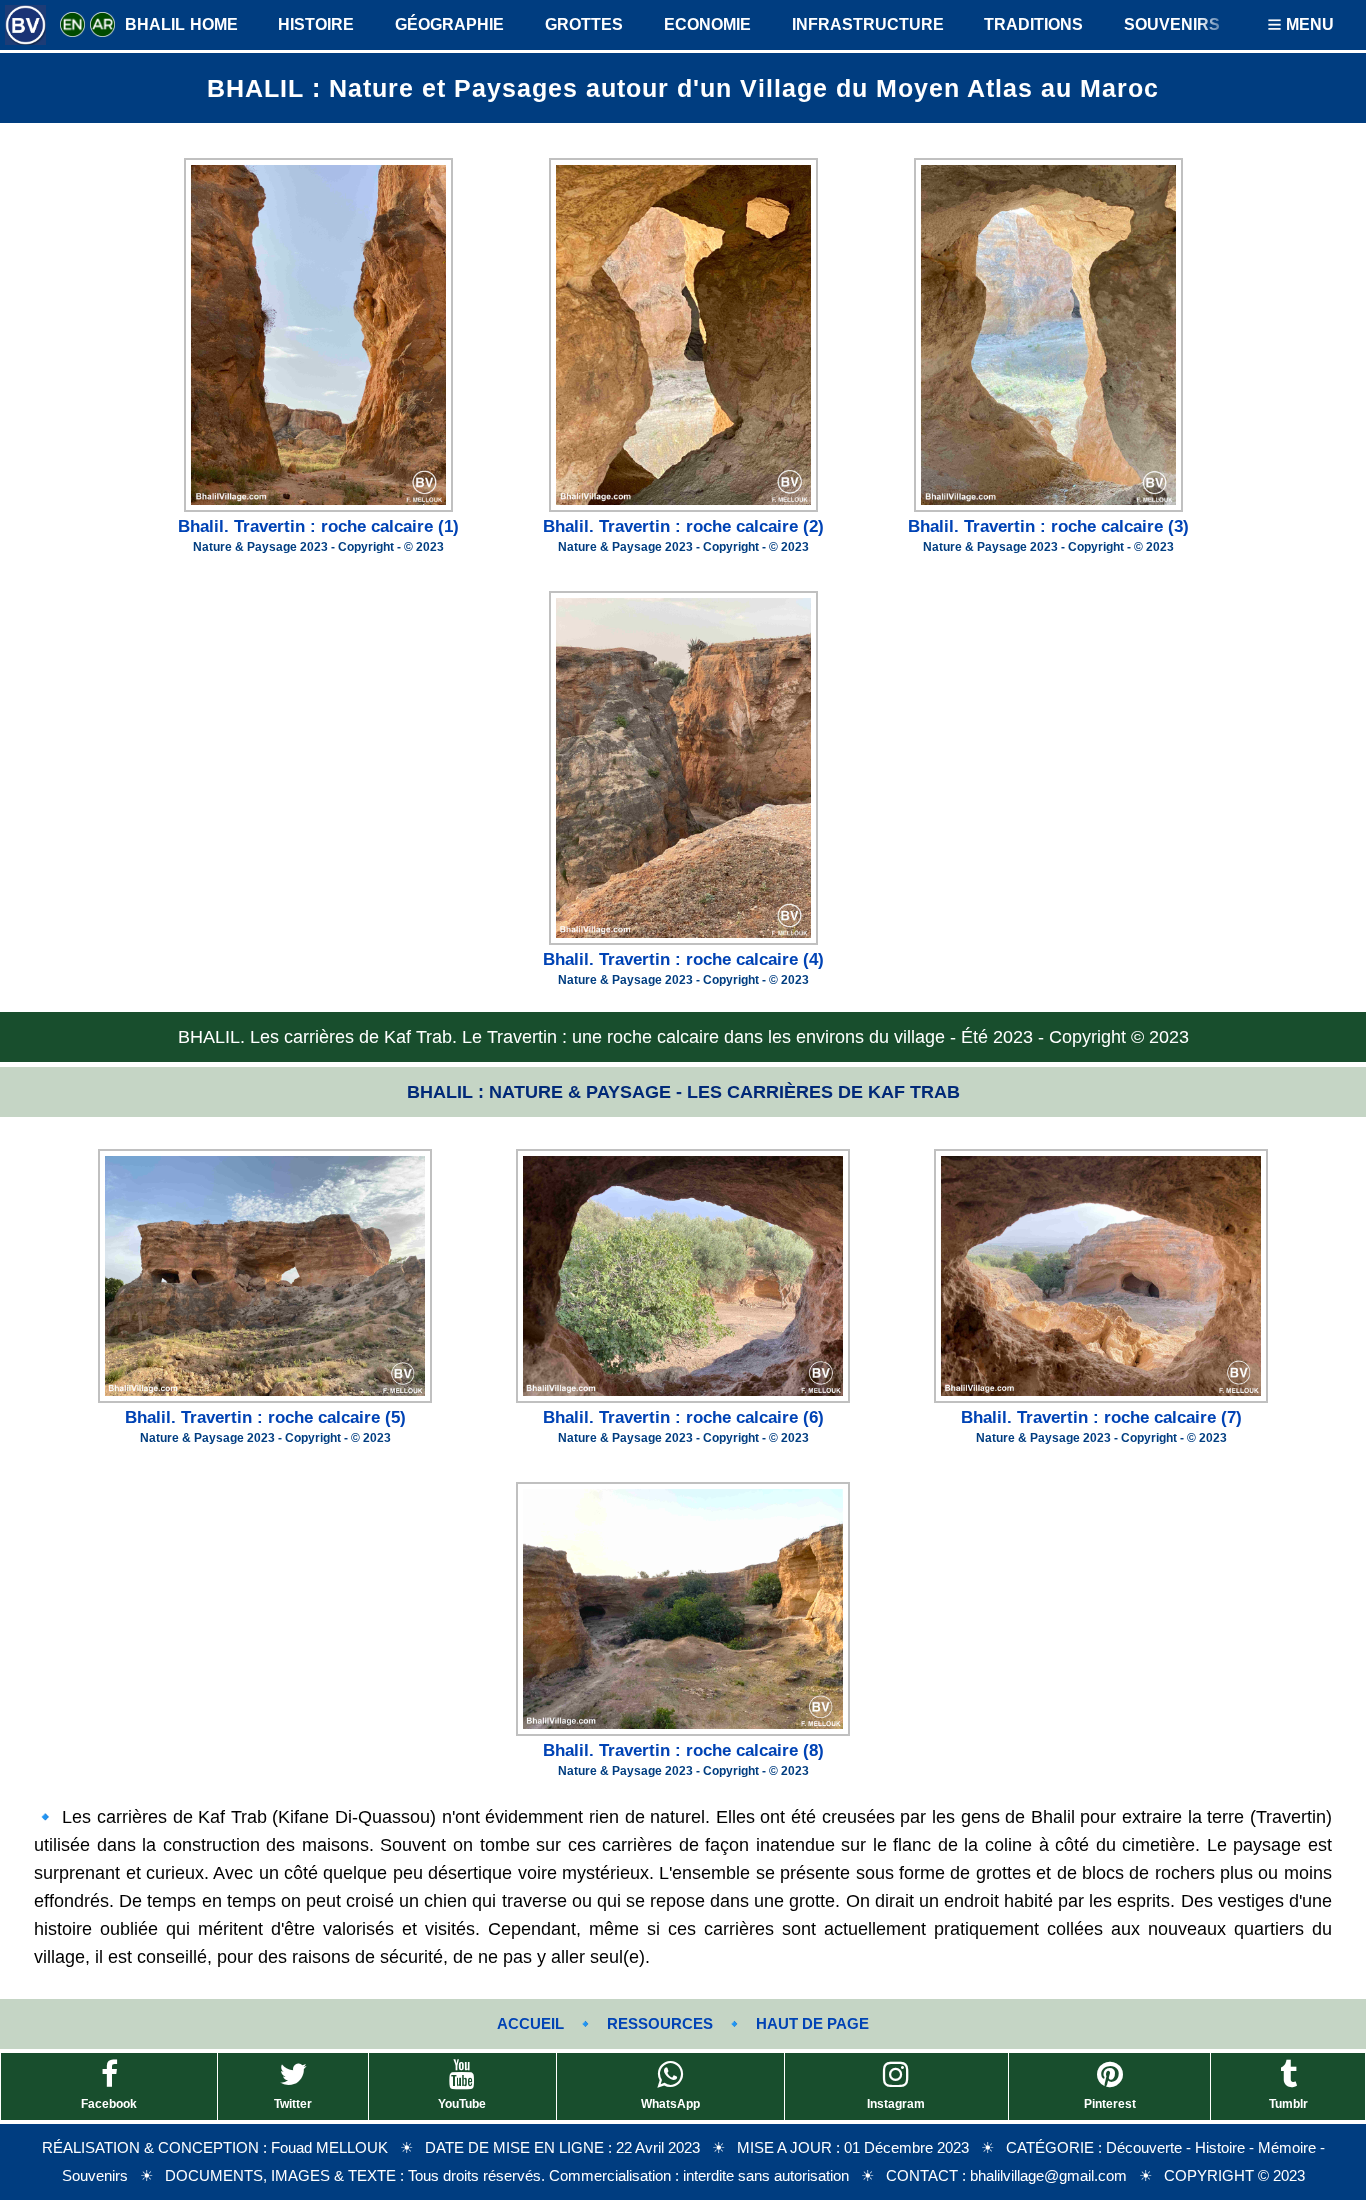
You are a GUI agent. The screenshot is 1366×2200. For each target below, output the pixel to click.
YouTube (462, 2104)
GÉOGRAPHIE (449, 24)
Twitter (293, 2104)
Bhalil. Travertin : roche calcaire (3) (1048, 526)
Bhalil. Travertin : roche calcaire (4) (683, 959)
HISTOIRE (316, 24)
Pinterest (1110, 2104)
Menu (1307, 24)
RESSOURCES (660, 2023)
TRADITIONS (1033, 24)
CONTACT (922, 2175)
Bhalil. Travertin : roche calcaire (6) (683, 1417)
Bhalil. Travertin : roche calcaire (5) (265, 1417)
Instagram (896, 2104)
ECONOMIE (707, 24)
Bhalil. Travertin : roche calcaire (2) (683, 526)
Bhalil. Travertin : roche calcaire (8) (683, 1750)
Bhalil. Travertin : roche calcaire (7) (1101, 1417)
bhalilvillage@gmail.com (1048, 2175)
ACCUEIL (530, 2023)
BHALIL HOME (181, 24)
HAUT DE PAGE (812, 2023)
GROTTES (584, 24)
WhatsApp (670, 2104)
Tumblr (1288, 2104)
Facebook (109, 2104)
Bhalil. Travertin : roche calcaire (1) (318, 526)
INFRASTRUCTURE (868, 24)
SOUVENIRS (1172, 24)
